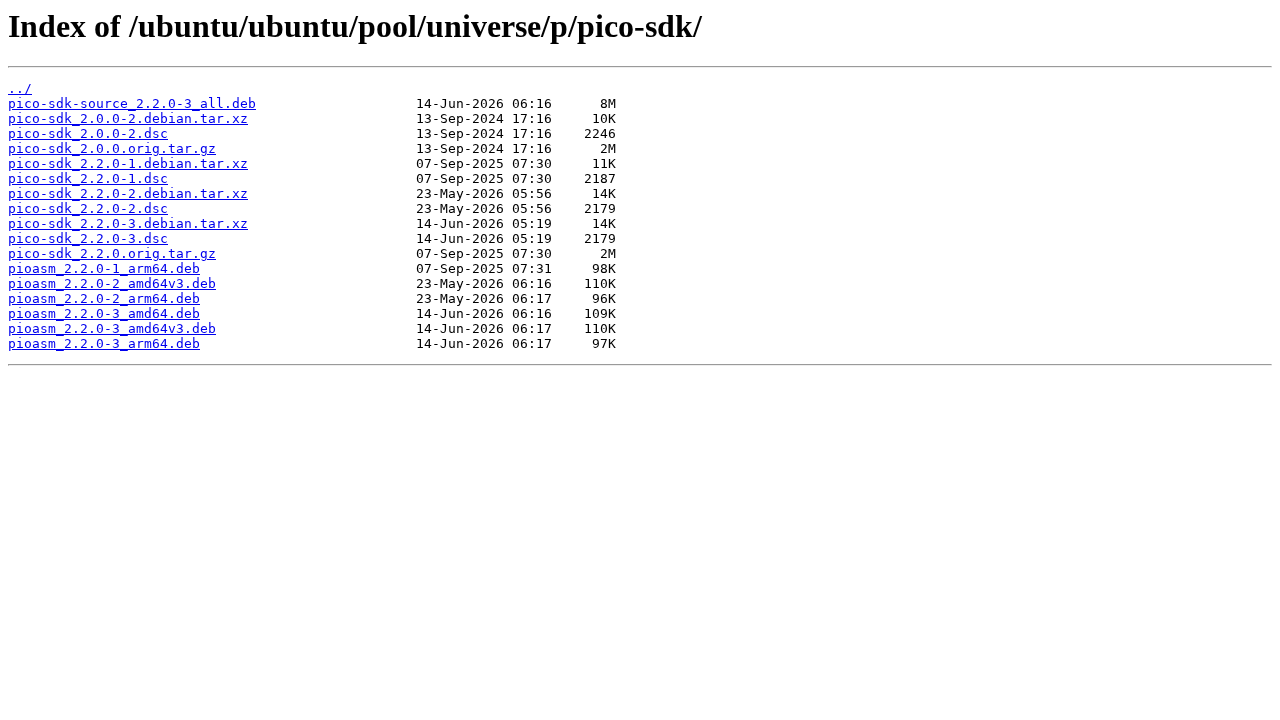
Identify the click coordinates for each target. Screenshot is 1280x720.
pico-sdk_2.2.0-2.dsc (88, 208)
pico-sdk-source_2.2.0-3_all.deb (132, 103)
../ (20, 88)
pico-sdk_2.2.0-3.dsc (88, 238)
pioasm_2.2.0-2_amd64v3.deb (112, 283)
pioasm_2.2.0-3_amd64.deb (104, 313)
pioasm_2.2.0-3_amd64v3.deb (112, 328)
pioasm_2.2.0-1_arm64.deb (104, 268)
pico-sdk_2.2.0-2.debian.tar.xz (128, 193)
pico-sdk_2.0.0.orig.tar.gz (112, 148)
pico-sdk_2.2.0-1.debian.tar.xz (128, 163)
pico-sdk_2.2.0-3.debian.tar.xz (128, 223)
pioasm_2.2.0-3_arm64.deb (104, 343)
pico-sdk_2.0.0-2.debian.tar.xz (128, 118)
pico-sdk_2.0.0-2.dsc (88, 133)
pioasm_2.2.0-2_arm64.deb (104, 298)
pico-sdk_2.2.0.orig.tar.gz (112, 253)
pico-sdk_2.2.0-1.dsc (88, 178)
